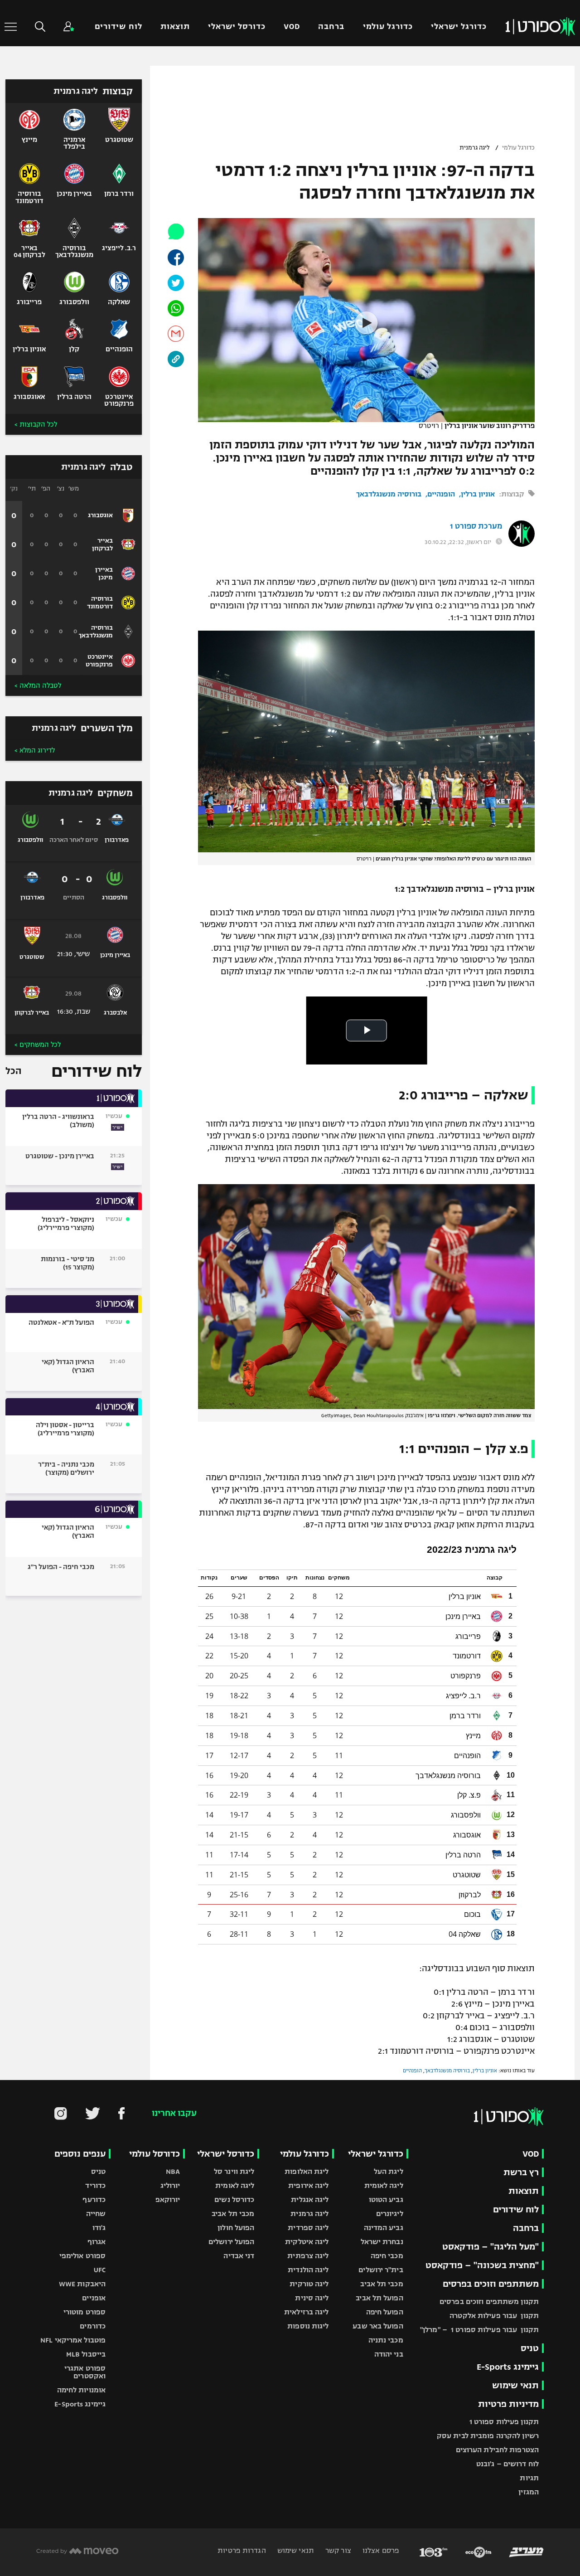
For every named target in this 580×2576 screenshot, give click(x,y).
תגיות (529, 2478)
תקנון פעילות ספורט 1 (504, 2422)
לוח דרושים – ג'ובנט (507, 2464)
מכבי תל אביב (382, 2284)
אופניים (94, 2298)
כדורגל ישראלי (459, 27)
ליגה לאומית (384, 2185)
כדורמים (93, 2326)
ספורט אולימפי (82, 2256)
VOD (292, 27)
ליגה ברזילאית (306, 2312)
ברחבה (331, 27)
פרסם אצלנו (380, 2550)
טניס (530, 2348)
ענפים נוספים (80, 2154)
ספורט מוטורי (85, 2312)
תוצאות (175, 27)
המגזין (529, 2492)
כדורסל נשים (234, 2199)
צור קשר (337, 2550)
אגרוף (97, 2242)
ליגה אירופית (308, 2185)
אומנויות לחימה (82, 2390)
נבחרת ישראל (382, 2242)
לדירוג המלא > (35, 750)
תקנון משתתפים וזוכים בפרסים (489, 2301)
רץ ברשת (521, 2172)
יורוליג (170, 2185)
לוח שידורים (118, 27)
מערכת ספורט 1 (476, 526)
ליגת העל (389, 2171)
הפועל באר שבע (378, 2326)
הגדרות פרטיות (242, 2550)
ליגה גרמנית (475, 148)
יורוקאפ (168, 2199)
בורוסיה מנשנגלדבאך (389, 494)
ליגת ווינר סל (234, 2171)
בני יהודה (389, 2354)
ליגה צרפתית (308, 2256)
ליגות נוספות (308, 2326)
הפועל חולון (236, 2228)
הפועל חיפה (385, 2312)
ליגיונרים (390, 2214)
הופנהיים (441, 494)
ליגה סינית (312, 2298)
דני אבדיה (239, 2256)
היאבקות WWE (82, 2284)
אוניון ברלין (478, 494)
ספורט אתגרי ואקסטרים (85, 2372)
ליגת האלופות (307, 2171)
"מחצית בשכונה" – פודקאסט (482, 2265)
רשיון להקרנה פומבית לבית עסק (488, 2436)
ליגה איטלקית (307, 2242)
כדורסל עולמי (155, 2154)
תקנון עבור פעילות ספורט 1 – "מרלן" (479, 2330)
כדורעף (94, 2199)
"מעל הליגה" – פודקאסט (491, 2247)
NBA (173, 2171)
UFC (100, 2270)
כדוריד (95, 2185)
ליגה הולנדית (308, 2270)
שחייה (96, 2214)
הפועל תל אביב (379, 2298)
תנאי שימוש (515, 2385)
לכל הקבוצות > (36, 424)
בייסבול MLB (86, 2354)
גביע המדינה (384, 2228)
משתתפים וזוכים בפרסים (491, 2284)
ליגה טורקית (309, 2284)
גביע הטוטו (386, 2199)
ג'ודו (99, 2228)
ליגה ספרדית (308, 2228)
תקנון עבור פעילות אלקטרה (494, 2316)
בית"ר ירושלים (381, 2270)
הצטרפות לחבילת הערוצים (497, 2450)
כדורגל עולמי (388, 27)
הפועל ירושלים (231, 2242)
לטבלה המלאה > (38, 685)
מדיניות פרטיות (508, 2404)
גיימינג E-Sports (508, 2367)
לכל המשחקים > (38, 1045)
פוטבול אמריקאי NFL (73, 2340)
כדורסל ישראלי (237, 27)
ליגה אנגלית (310, 2199)
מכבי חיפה (387, 2256)
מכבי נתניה (386, 2340)
